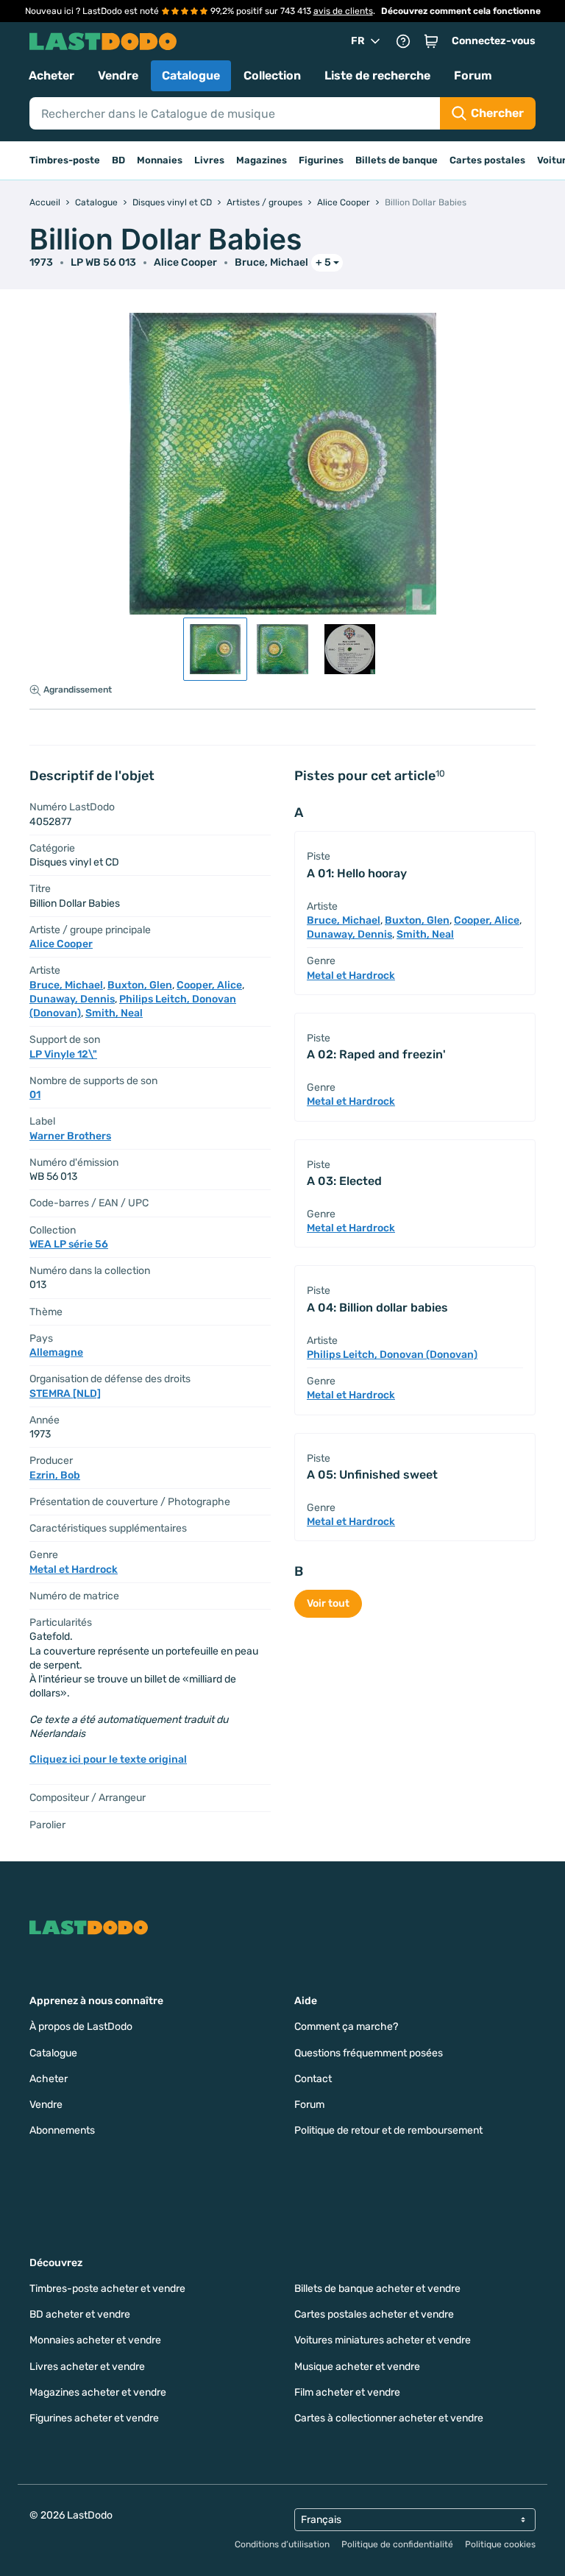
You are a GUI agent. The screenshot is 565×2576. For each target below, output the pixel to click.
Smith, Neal (114, 1013)
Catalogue (191, 75)
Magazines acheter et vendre (98, 2392)
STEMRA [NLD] (65, 1394)
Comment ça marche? (346, 2027)
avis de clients (343, 11)
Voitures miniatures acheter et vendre (383, 2340)
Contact (313, 2079)
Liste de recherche (377, 75)
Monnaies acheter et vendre (95, 2340)
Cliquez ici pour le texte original (108, 1759)
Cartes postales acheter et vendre (374, 2314)
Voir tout (328, 1603)
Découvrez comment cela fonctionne (461, 11)
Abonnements (62, 2130)
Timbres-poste (65, 160)
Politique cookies (500, 2544)
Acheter (51, 75)
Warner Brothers (70, 1136)
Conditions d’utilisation (282, 2544)
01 (35, 1095)
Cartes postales (487, 160)
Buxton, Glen (140, 985)
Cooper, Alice (209, 985)
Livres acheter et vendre (87, 2367)
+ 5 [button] (323, 262)
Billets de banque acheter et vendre (377, 2289)
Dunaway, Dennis (72, 999)
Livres (209, 160)
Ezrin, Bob (55, 1475)
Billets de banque (397, 160)
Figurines (321, 160)
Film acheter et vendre (347, 2392)
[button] (431, 41)
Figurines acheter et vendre (94, 2418)
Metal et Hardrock (74, 1570)
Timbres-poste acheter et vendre (107, 2289)
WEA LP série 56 (69, 1244)
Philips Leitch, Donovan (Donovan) (392, 1355)
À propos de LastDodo (81, 2027)
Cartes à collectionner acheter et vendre (389, 2418)
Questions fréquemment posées (369, 2053)
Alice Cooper (185, 262)
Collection (272, 75)
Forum (473, 75)
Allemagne (56, 1352)
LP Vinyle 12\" (63, 1054)
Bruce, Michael (271, 262)
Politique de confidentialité (397, 2544)
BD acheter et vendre (80, 2314)
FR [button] (358, 41)
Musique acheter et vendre (357, 2367)
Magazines (262, 160)
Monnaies (160, 160)
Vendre (118, 75)
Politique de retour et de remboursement (388, 2130)
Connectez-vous (494, 41)
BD (118, 160)
